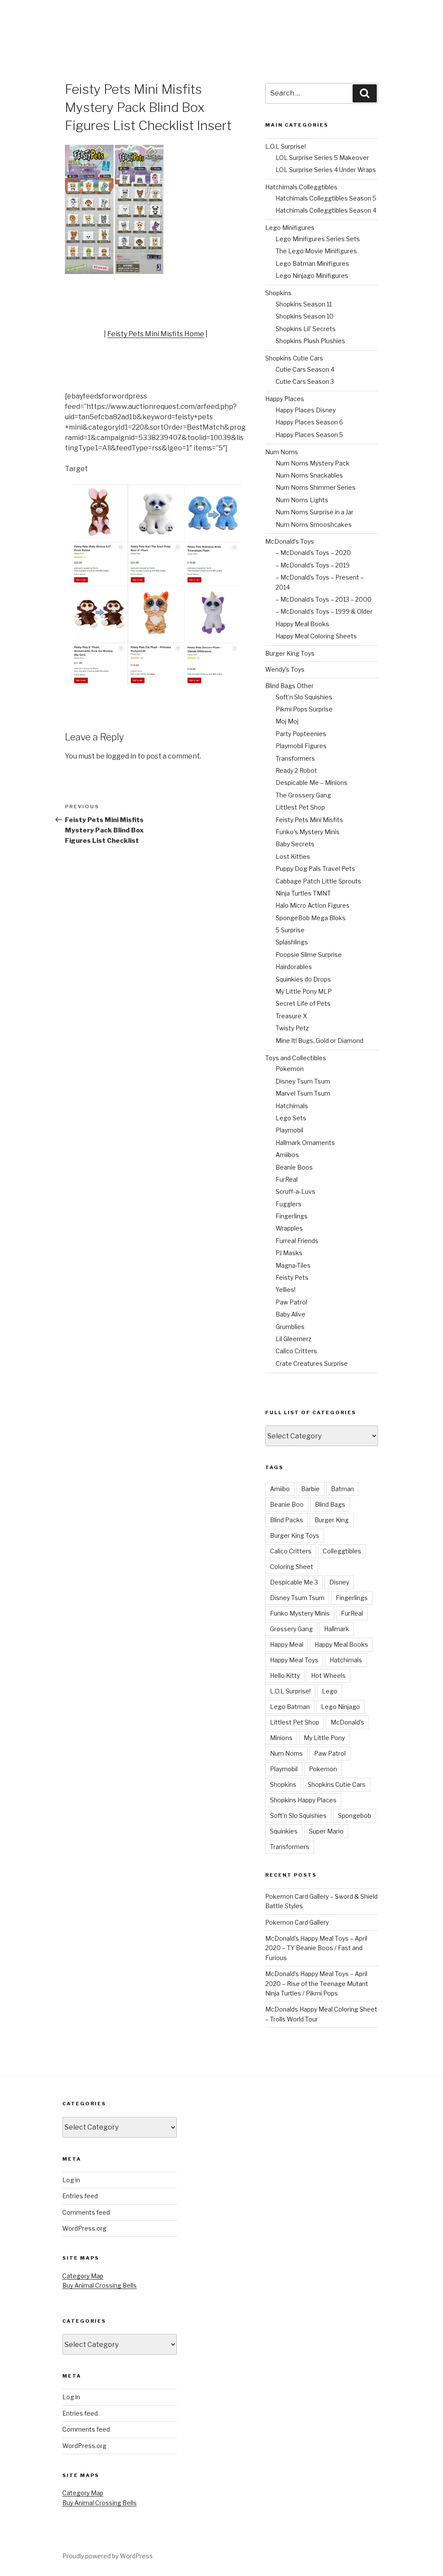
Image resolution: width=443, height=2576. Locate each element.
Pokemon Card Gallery (297, 1922)
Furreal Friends (297, 1241)
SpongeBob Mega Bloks (311, 918)
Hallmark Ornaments (305, 1143)
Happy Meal (287, 1644)
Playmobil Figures (301, 746)
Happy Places (285, 399)
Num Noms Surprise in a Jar (315, 512)
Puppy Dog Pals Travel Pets (315, 869)
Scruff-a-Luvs (295, 1191)
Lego (330, 1691)
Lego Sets (291, 1118)
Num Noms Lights (302, 500)
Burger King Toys (290, 653)
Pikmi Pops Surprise (304, 709)
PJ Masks (289, 1253)
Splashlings (292, 942)
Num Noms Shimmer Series (316, 487)
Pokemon (290, 1069)
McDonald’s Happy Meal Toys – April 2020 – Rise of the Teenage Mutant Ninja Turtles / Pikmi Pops (317, 1983)
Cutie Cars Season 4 (305, 369)
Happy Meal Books (302, 624)
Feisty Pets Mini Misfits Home (156, 334)
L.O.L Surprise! (286, 146)
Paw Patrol (291, 1302)
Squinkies (284, 1831)
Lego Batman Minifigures (312, 263)
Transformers (295, 758)
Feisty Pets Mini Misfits (309, 820)
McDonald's (347, 1722)
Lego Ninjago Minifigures (312, 276)
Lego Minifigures (290, 228)
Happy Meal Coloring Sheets (316, 636)
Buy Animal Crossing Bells (100, 2285)
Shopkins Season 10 (305, 316)
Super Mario (326, 1831)
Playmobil (289, 1130)
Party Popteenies (301, 734)
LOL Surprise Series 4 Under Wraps (326, 170)
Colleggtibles (342, 1551)
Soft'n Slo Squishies (298, 1816)
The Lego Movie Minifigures (316, 251)
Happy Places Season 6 (309, 422)
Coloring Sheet (292, 1567)
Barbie (310, 1489)
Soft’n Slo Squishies (304, 697)
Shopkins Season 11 (304, 304)
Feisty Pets (292, 1277)
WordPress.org (84, 2228)
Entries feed (80, 2196)
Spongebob (355, 1816)
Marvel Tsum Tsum (303, 1093)
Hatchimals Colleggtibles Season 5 (326, 198)
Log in (71, 2180)
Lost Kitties (293, 856)
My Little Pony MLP (304, 991)
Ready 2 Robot (296, 770)
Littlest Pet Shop (300, 807)
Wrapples (289, 1228)
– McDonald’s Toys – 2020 (313, 553)
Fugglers (289, 1204)
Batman (342, 1489)
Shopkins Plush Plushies (310, 341)
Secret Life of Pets (303, 1003)
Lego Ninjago (340, 1707)
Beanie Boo (287, 1504)
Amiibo (280, 1489)
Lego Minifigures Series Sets (318, 239)
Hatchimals (292, 1106)
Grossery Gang (291, 1629)
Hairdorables (294, 967)
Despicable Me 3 (294, 1582)
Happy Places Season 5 (309, 435)
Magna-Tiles (293, 1265)
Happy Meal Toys (294, 1660)
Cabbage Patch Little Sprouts (318, 881)
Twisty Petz (292, 1028)
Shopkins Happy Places (303, 1800)
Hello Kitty (285, 1675)
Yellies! (286, 1290)
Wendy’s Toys (285, 669)
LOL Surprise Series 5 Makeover (322, 158)
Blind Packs (287, 1520)
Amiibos (287, 1155)
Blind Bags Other (289, 686)
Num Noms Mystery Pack (313, 463)
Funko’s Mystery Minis (308, 832)
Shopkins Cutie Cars (294, 358)
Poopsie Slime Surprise (309, 955)
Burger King (332, 1520)
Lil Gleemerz (294, 1339)
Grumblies (290, 1327)
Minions (281, 1738)
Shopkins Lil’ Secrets (306, 329)
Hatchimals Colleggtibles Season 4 (326, 210)
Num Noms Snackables (309, 475)
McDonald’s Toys (290, 541)
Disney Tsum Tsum (303, 1081)
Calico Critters (296, 1351)
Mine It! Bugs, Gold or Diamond (319, 1041)
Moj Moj (287, 721)
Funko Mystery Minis (300, 1613)
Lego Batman (290, 1707)
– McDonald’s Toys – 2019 (313, 565)
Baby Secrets (295, 844)
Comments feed (86, 2212)
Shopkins (278, 293)
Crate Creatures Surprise (312, 1363)
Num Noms (282, 452)
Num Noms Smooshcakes (314, 524)
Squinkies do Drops (303, 979)
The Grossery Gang (303, 795)
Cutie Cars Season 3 (305, 381)
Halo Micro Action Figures (313, 905)
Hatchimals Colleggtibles (301, 187)
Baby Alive (291, 1314)
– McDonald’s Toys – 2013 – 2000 (324, 599)
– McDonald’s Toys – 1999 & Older (324, 611)
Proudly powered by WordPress (108, 2556)
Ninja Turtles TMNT (303, 893)
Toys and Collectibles (296, 1058)
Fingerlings (292, 1216)
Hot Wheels (328, 1675)
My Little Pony (324, 1738)
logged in (121, 756)
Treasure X (291, 1016)
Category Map (83, 2276)
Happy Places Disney (306, 410)
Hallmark (337, 1629)
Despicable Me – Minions (311, 783)
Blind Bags (330, 1504)
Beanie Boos (294, 1167)
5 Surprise (290, 930)
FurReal (287, 1179)
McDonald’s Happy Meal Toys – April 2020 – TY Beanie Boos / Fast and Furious (316, 1948)
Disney (339, 1582)
